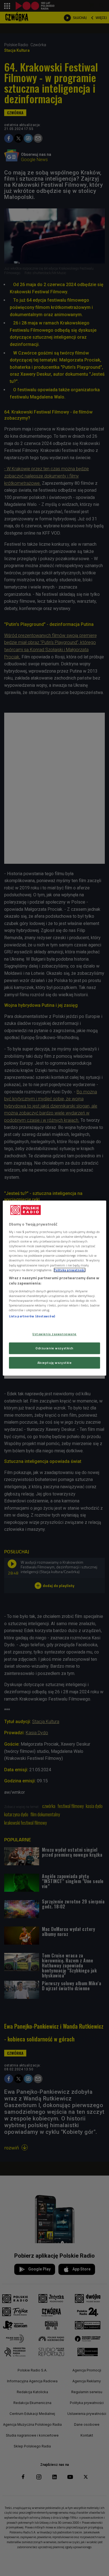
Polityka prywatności (70, 1270)
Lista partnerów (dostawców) (32, 1316)
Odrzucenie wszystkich (54, 1348)
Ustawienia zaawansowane (54, 1334)
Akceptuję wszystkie (55, 1363)
